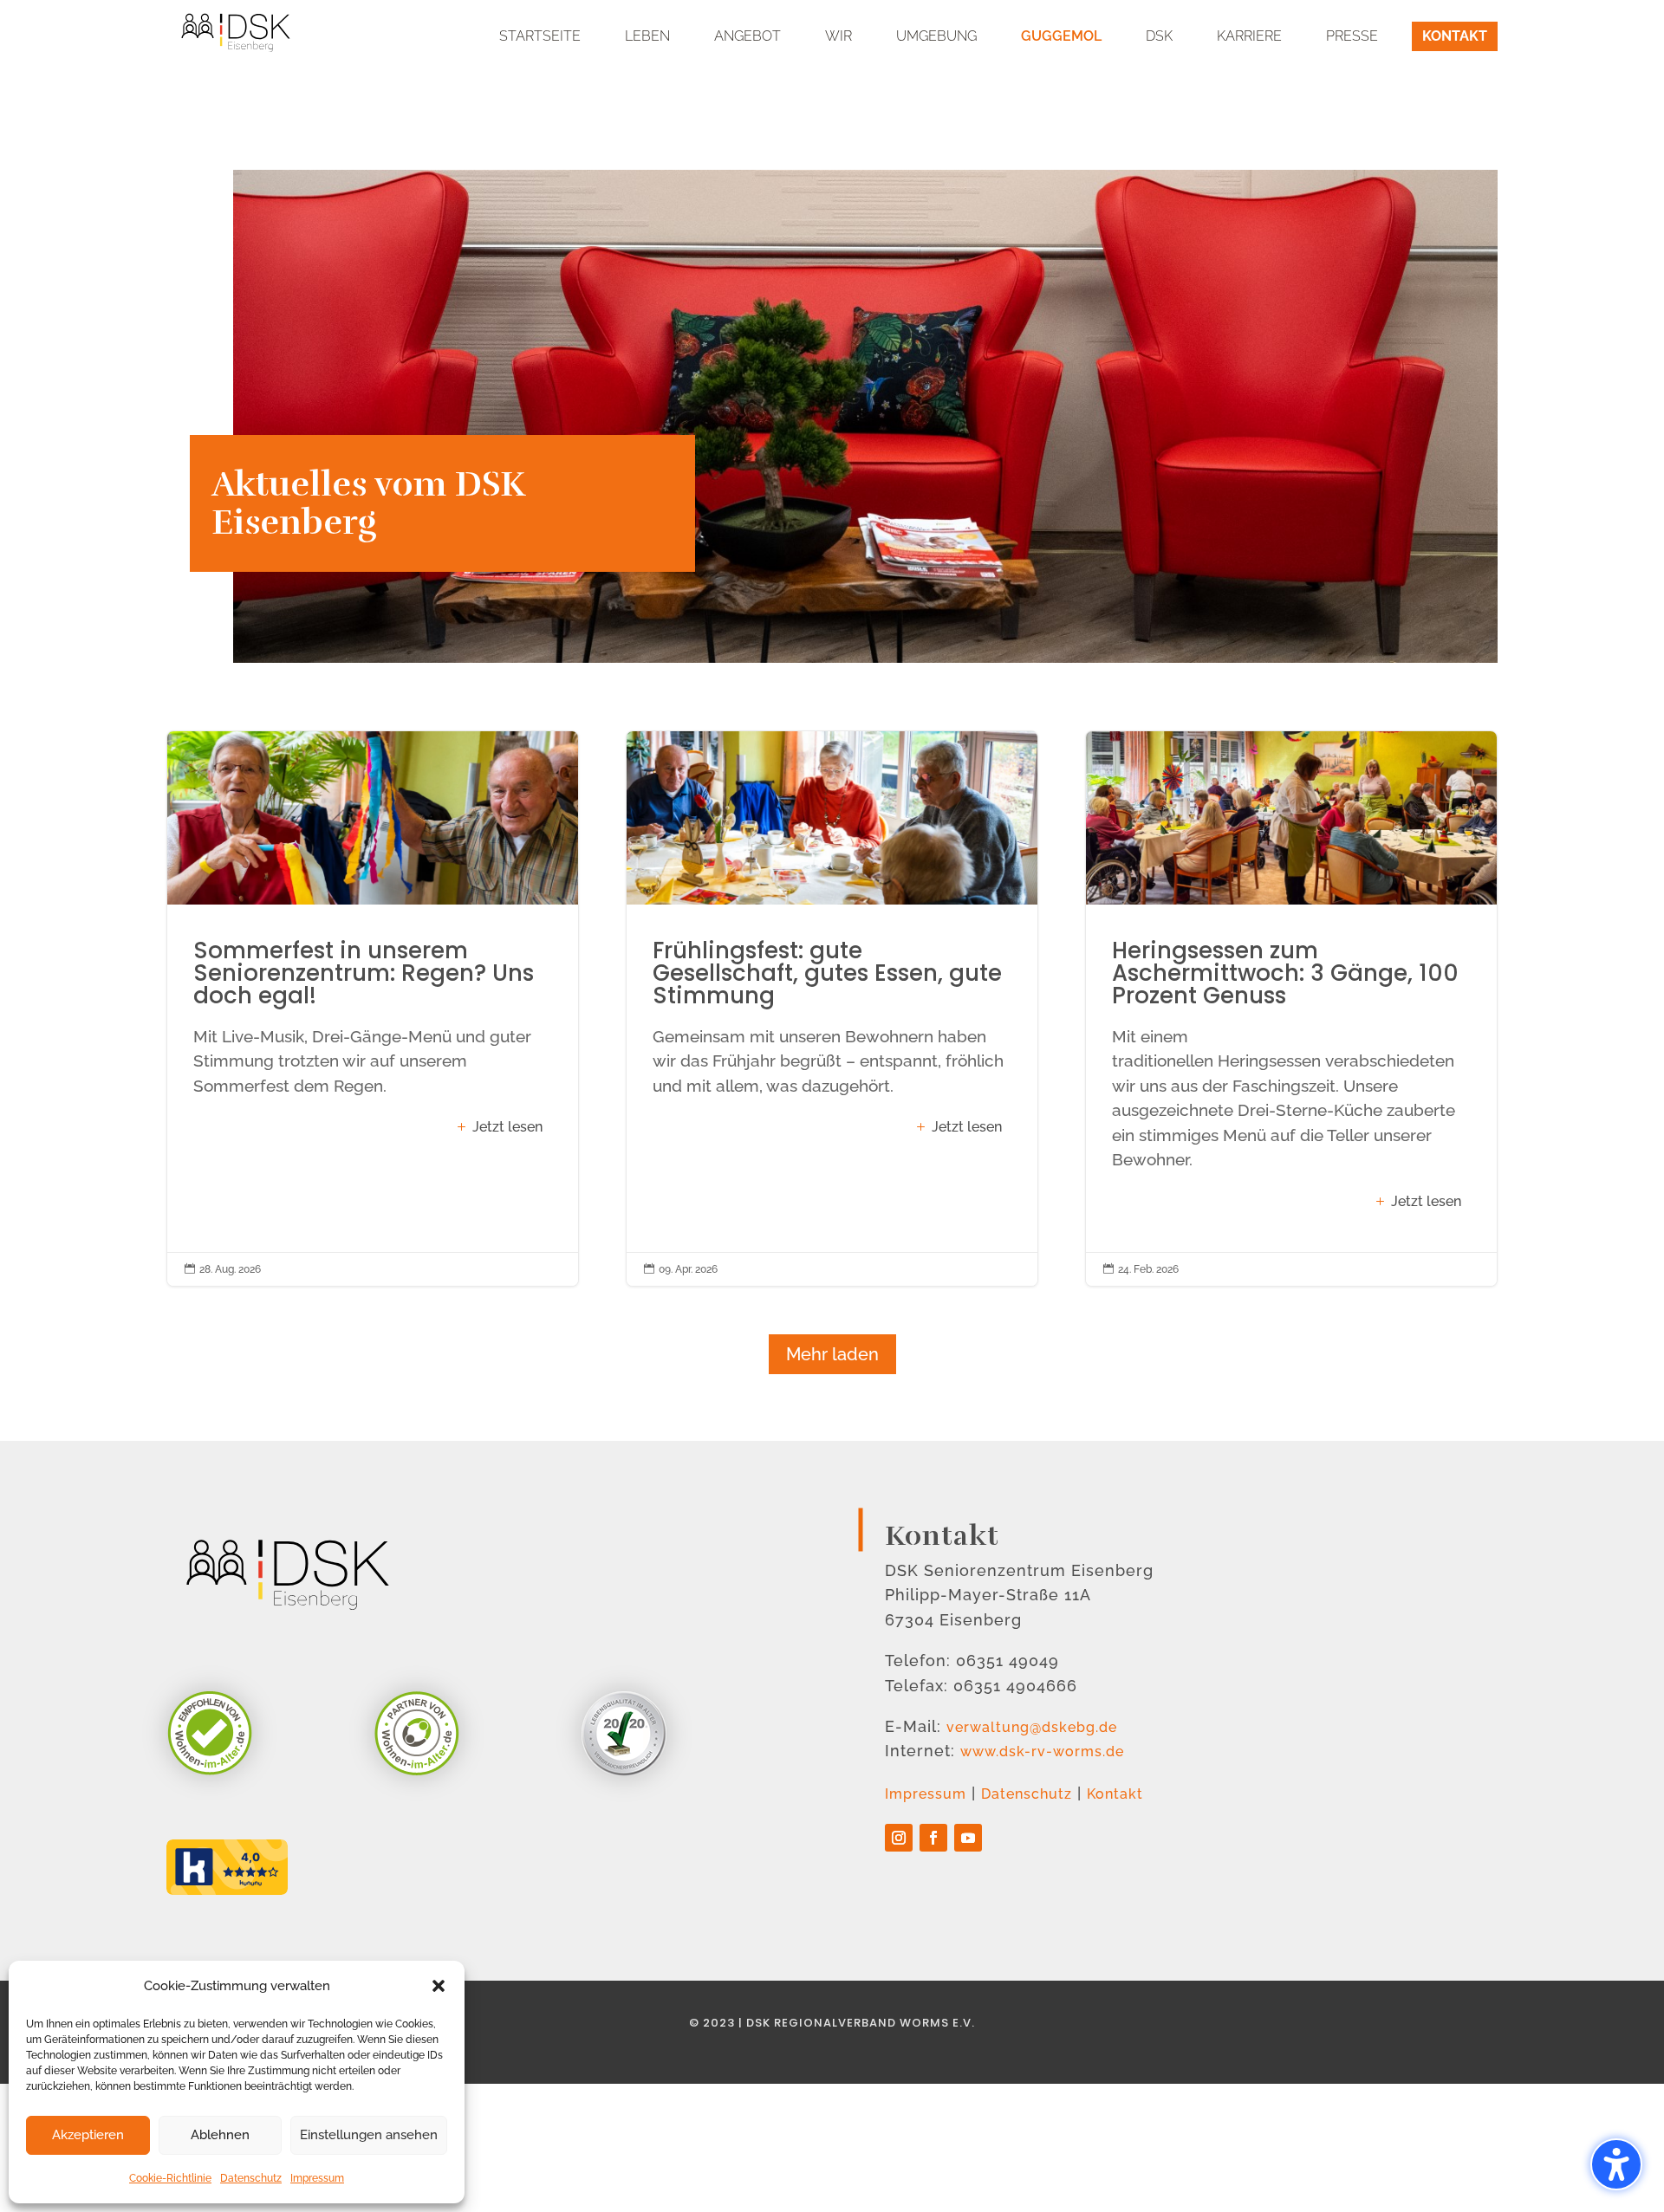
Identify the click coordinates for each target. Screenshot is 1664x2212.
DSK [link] (1159, 36)
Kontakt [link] (1455, 36)
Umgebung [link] (936, 36)
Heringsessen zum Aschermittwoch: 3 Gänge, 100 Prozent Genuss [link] (1291, 1009)
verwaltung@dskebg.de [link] (1032, 1727)
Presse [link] (1352, 36)
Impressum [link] (317, 2178)
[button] (439, 1986)
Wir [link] (838, 36)
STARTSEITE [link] (540, 36)
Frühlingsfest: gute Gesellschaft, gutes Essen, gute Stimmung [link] (832, 1009)
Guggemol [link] (1061, 36)
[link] (236, 28)
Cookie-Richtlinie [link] (170, 2178)
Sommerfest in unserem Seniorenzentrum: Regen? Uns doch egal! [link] (373, 1009)
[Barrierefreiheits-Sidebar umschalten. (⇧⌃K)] (1616, 2164)
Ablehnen (220, 2135)
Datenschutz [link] (251, 2178)
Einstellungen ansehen (369, 2135)
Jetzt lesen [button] (507, 1127)
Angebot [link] (747, 36)
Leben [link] (647, 36)
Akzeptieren (88, 2135)
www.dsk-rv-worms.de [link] (1042, 1751)
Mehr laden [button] (832, 1354)
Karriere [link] (1249, 36)
